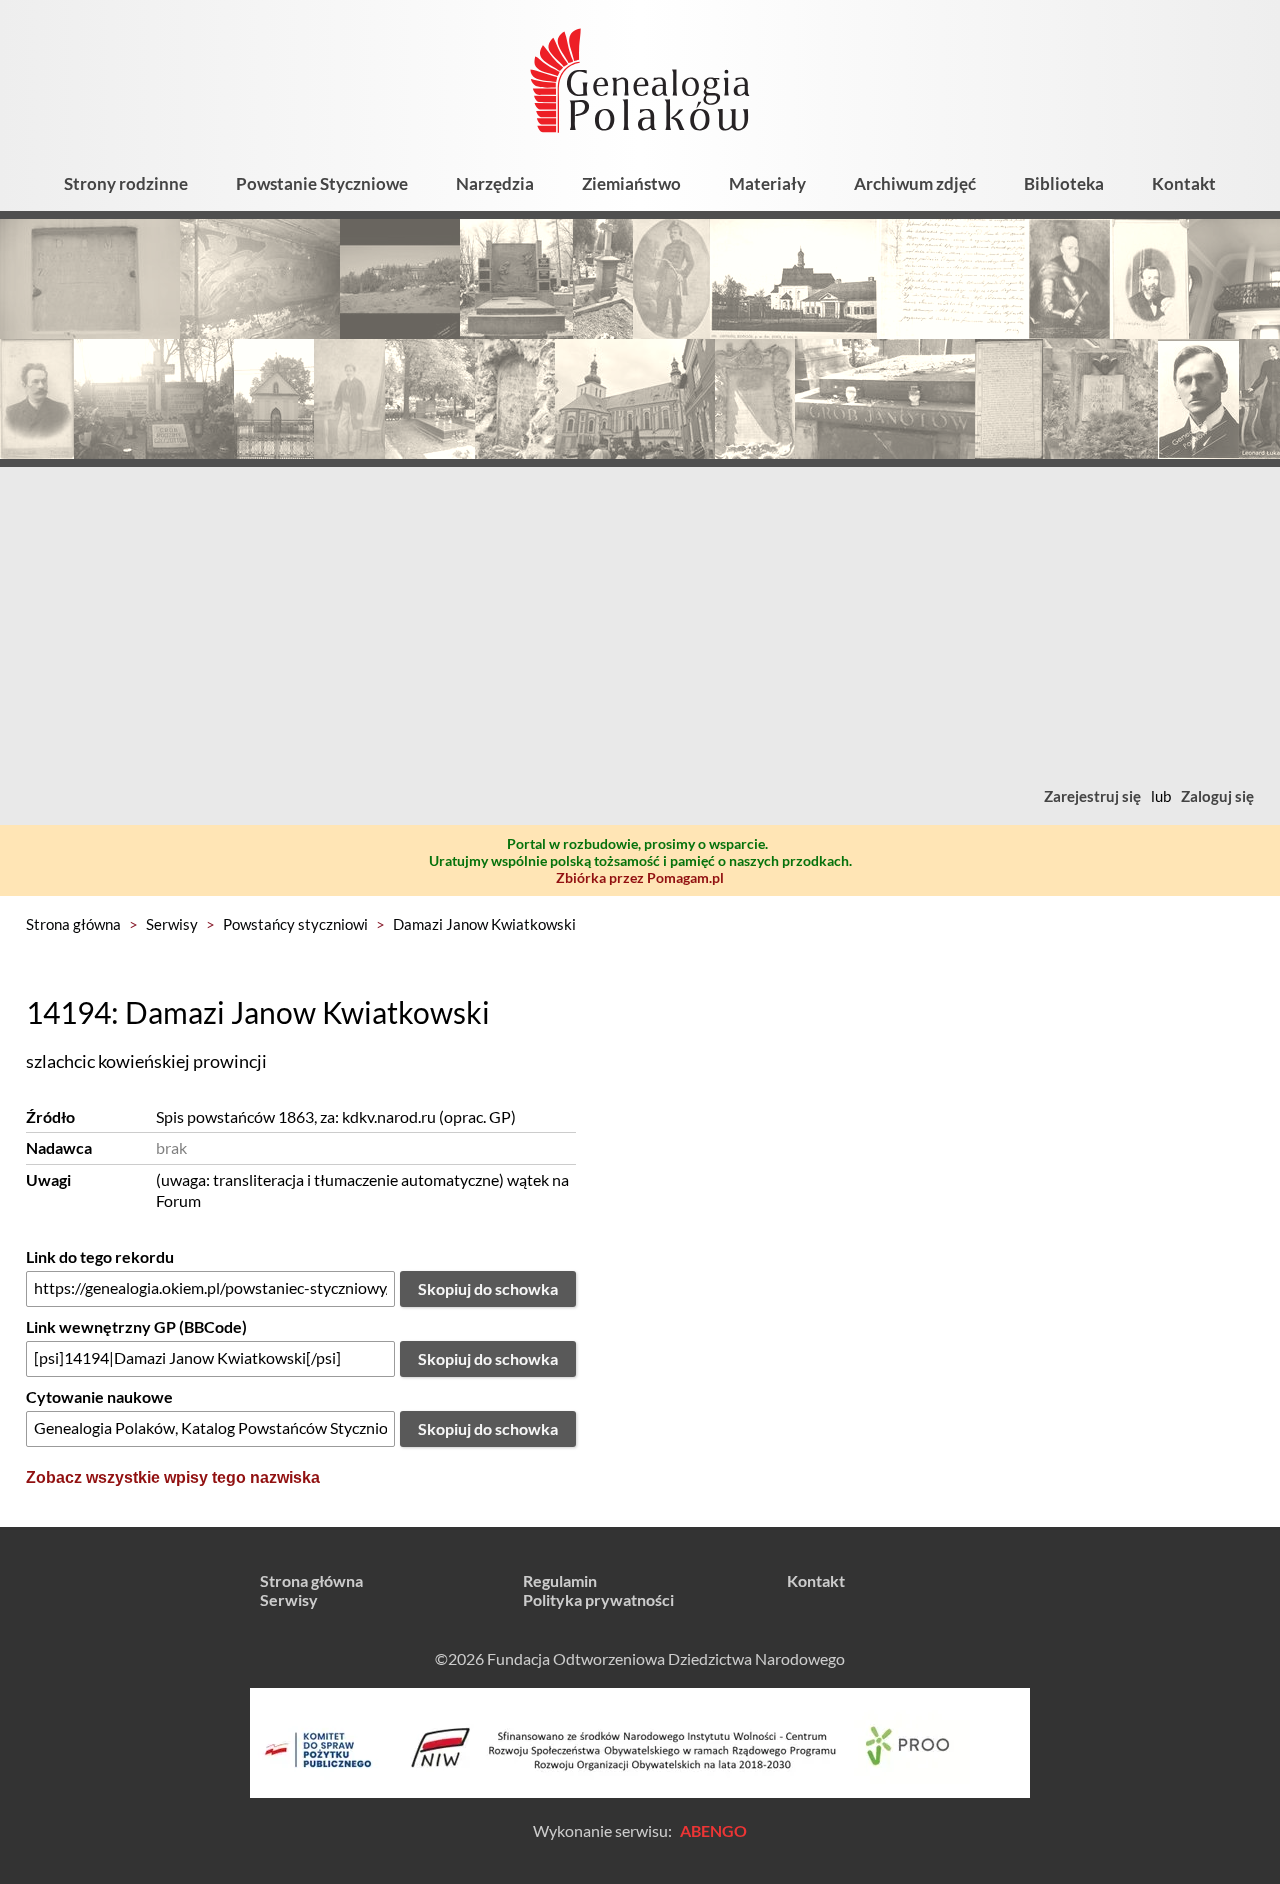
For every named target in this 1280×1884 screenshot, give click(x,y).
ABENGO (713, 1830)
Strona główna (73, 924)
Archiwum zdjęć (915, 183)
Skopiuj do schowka (488, 1288)
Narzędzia (495, 183)
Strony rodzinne (126, 183)
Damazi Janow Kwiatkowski (484, 924)
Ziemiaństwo (631, 183)
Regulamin (560, 1580)
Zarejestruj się (1092, 796)
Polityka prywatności (598, 1599)
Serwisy (172, 924)
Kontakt (1184, 183)
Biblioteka (1064, 183)
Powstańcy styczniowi (295, 924)
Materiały (767, 183)
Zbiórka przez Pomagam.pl (640, 877)
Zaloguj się (1217, 796)
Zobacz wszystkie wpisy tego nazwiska (173, 1477)
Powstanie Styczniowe (322, 183)
